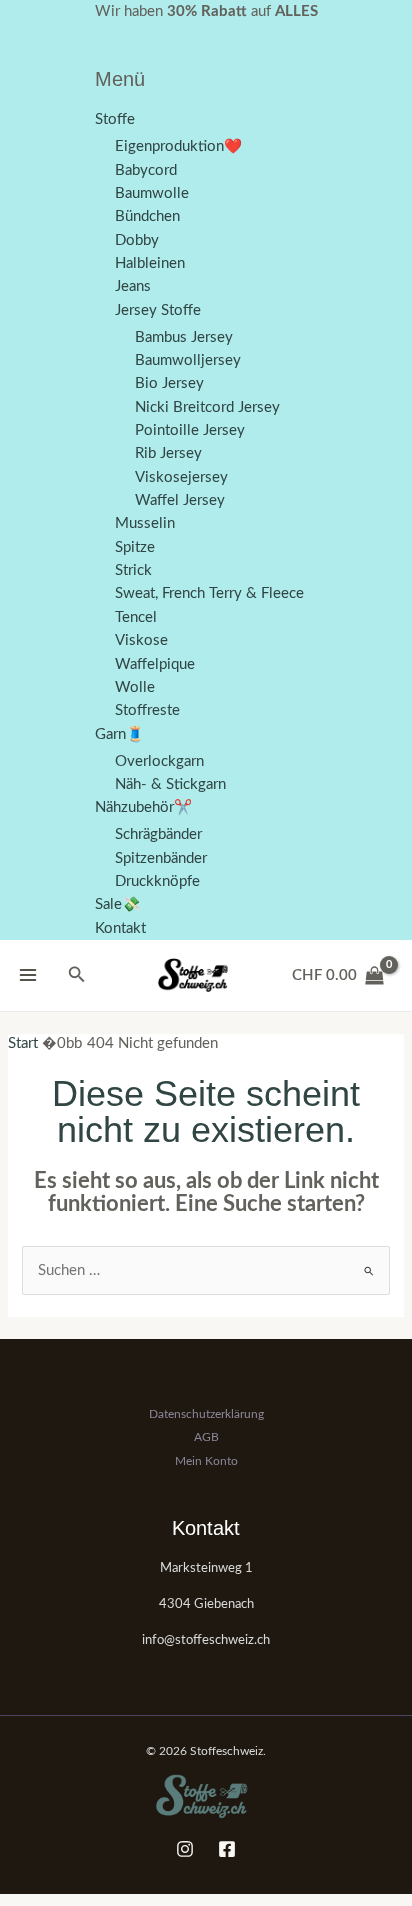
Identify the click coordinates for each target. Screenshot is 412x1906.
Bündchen (147, 216)
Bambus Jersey (184, 337)
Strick (133, 570)
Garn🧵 (119, 734)
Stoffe (115, 119)
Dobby (137, 240)
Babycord (146, 170)
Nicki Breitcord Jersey (207, 407)
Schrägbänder (158, 834)
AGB (206, 1437)
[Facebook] (227, 1849)
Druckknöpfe (157, 881)
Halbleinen (150, 263)
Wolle (135, 687)
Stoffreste (147, 710)
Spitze (135, 547)
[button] (77, 975)
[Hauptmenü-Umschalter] (28, 975)
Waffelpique (155, 664)
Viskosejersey (181, 477)
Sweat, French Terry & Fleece (209, 593)
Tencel (136, 617)
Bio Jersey (169, 383)
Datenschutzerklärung (206, 1414)
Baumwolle (152, 193)
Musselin (145, 523)
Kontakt (120, 928)
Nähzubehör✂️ (143, 807)
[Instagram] (185, 1849)
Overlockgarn (159, 761)
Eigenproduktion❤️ (178, 146)
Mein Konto (206, 1461)
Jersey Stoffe (158, 310)
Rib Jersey (168, 453)
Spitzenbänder (161, 858)
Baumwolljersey (188, 360)
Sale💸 (117, 904)
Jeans (133, 286)
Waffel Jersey (180, 500)
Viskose (141, 640)
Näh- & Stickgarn (170, 784)
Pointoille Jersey (190, 430)
